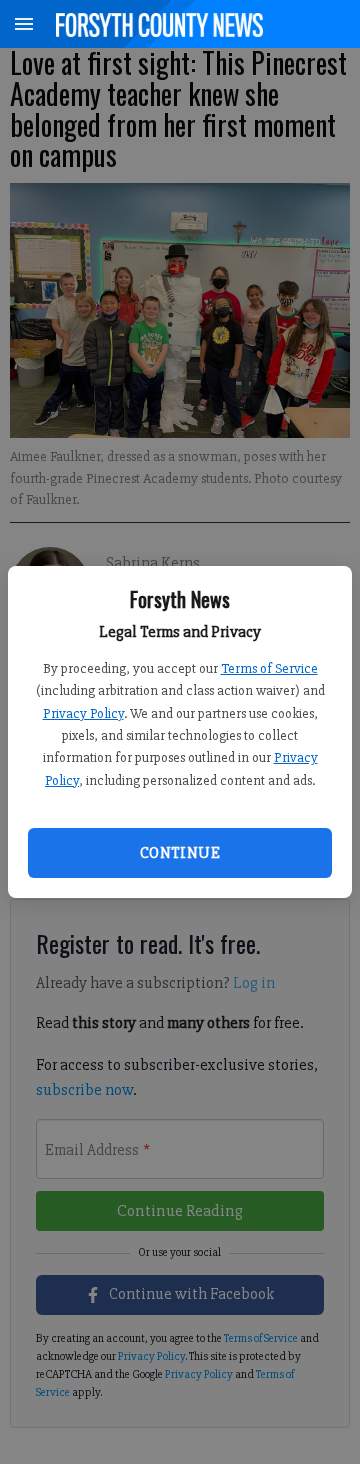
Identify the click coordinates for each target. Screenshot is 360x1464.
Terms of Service (269, 668)
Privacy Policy (83, 713)
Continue (180, 853)
